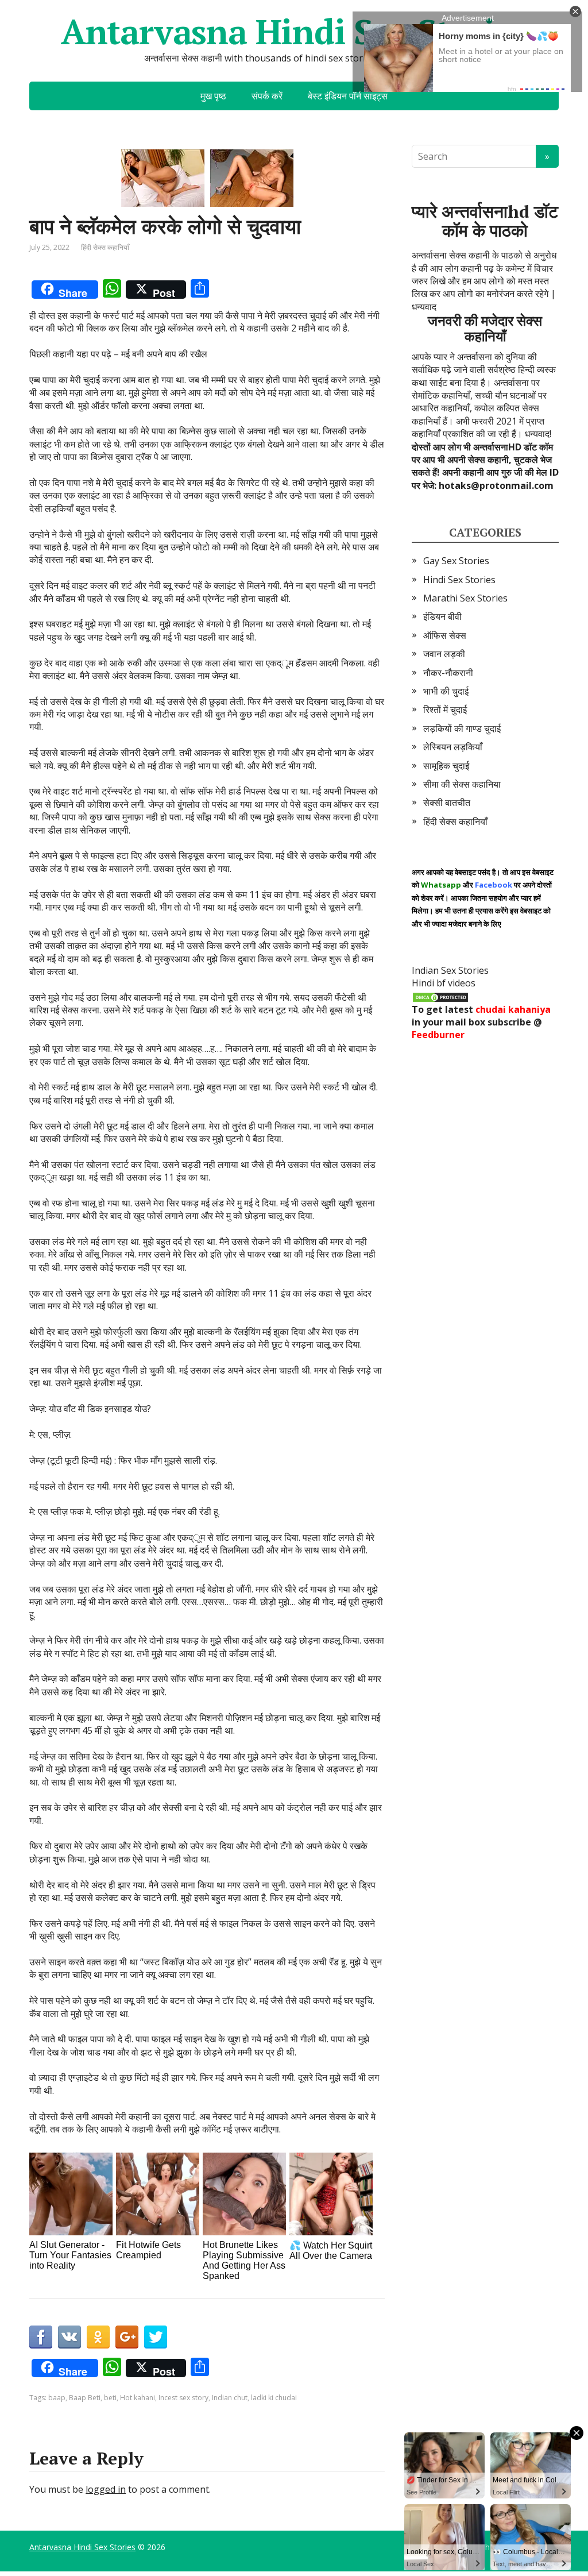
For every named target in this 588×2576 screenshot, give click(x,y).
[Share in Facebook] (41, 2337)
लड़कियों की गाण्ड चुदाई (462, 728)
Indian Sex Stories (450, 970)
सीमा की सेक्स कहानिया (462, 784)
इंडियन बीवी (442, 616)
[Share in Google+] (127, 2337)
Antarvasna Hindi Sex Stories (294, 32)
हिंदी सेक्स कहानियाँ (105, 247)
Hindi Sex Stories (459, 580)
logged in (106, 2489)
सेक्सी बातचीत (447, 803)
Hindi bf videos (444, 983)
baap (57, 2398)
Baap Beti (85, 2398)
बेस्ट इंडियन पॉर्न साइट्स (348, 96)
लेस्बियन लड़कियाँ (453, 747)
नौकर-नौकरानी (448, 673)
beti (110, 2398)
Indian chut (230, 2398)
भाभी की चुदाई (446, 691)
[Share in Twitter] (156, 2337)
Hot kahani (138, 2398)
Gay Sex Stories (456, 561)
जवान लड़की (444, 654)
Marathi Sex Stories (465, 598)
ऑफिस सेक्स (445, 635)
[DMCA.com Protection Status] (440, 996)
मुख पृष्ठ (213, 96)
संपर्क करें (267, 96)
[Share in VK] (69, 2337)
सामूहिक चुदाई (446, 766)
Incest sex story (183, 2398)
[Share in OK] (98, 2337)
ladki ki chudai (274, 2398)
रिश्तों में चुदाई (445, 709)
